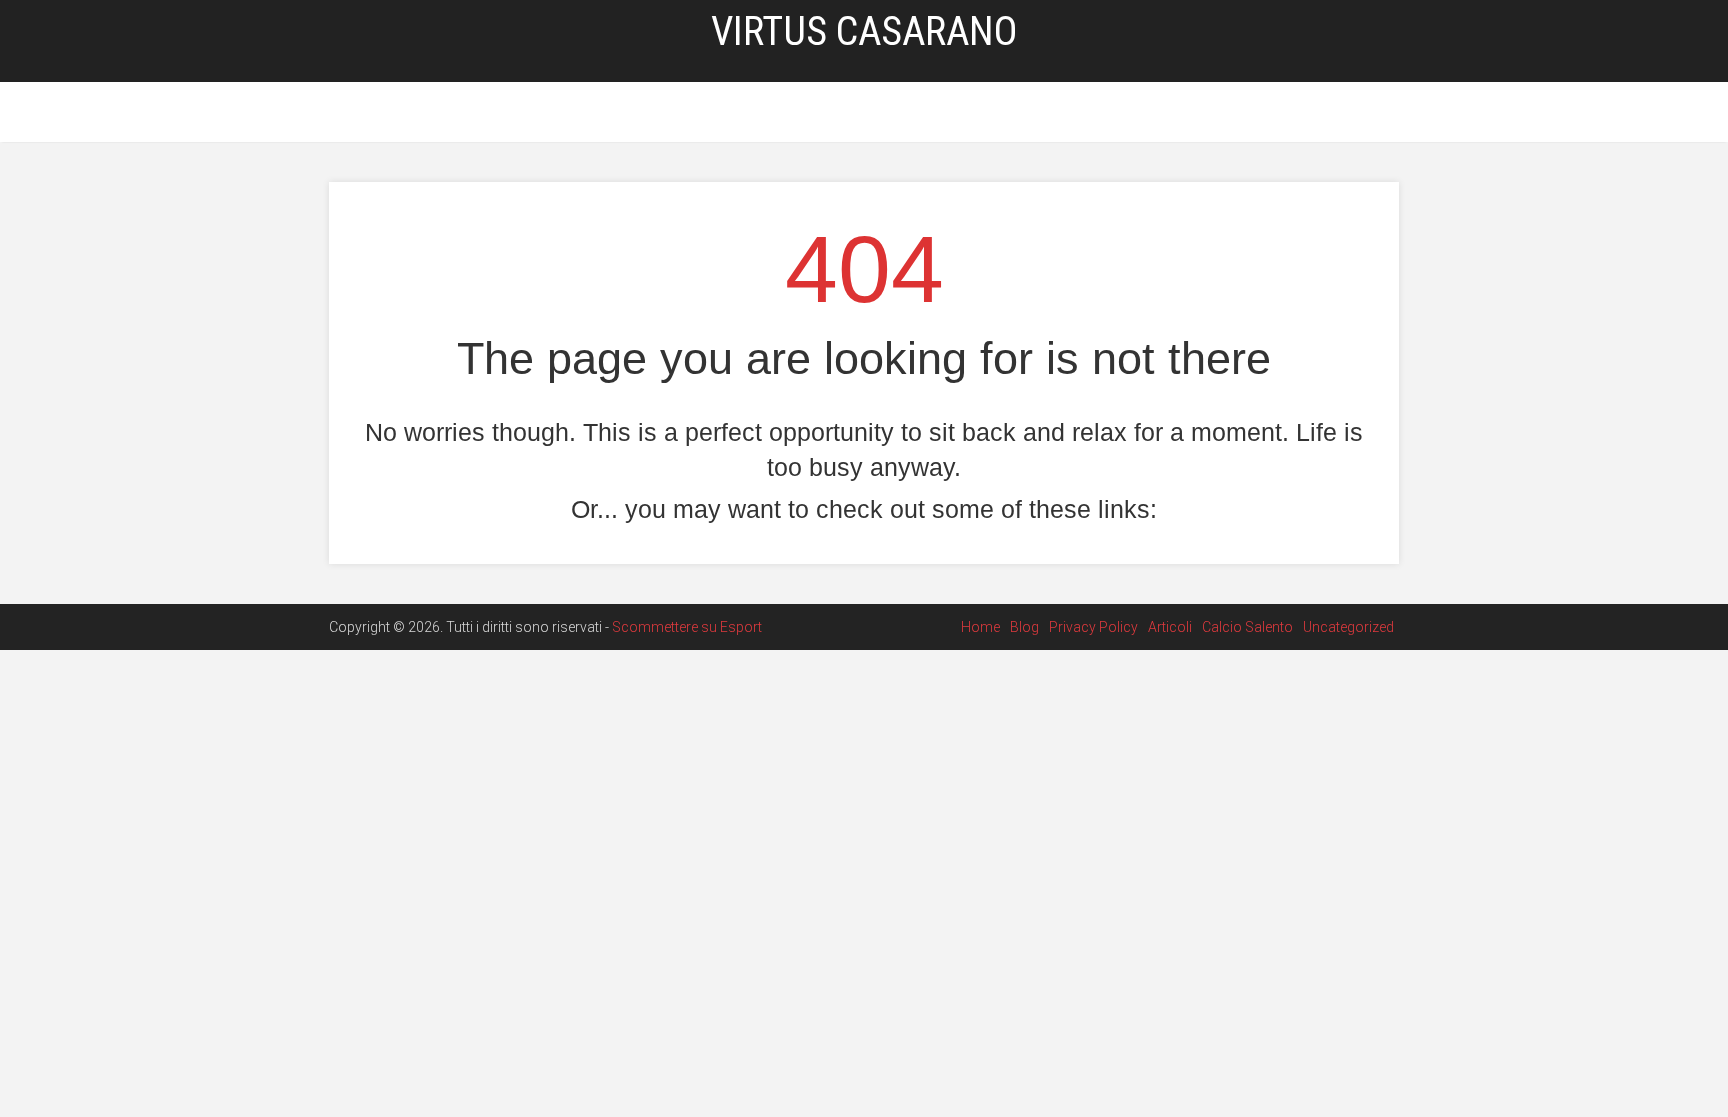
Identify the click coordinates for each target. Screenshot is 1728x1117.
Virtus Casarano (864, 31)
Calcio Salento (934, 113)
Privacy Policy (735, 113)
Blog (648, 113)
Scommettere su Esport (687, 627)
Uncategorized (1057, 113)
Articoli (833, 113)
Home (591, 113)
